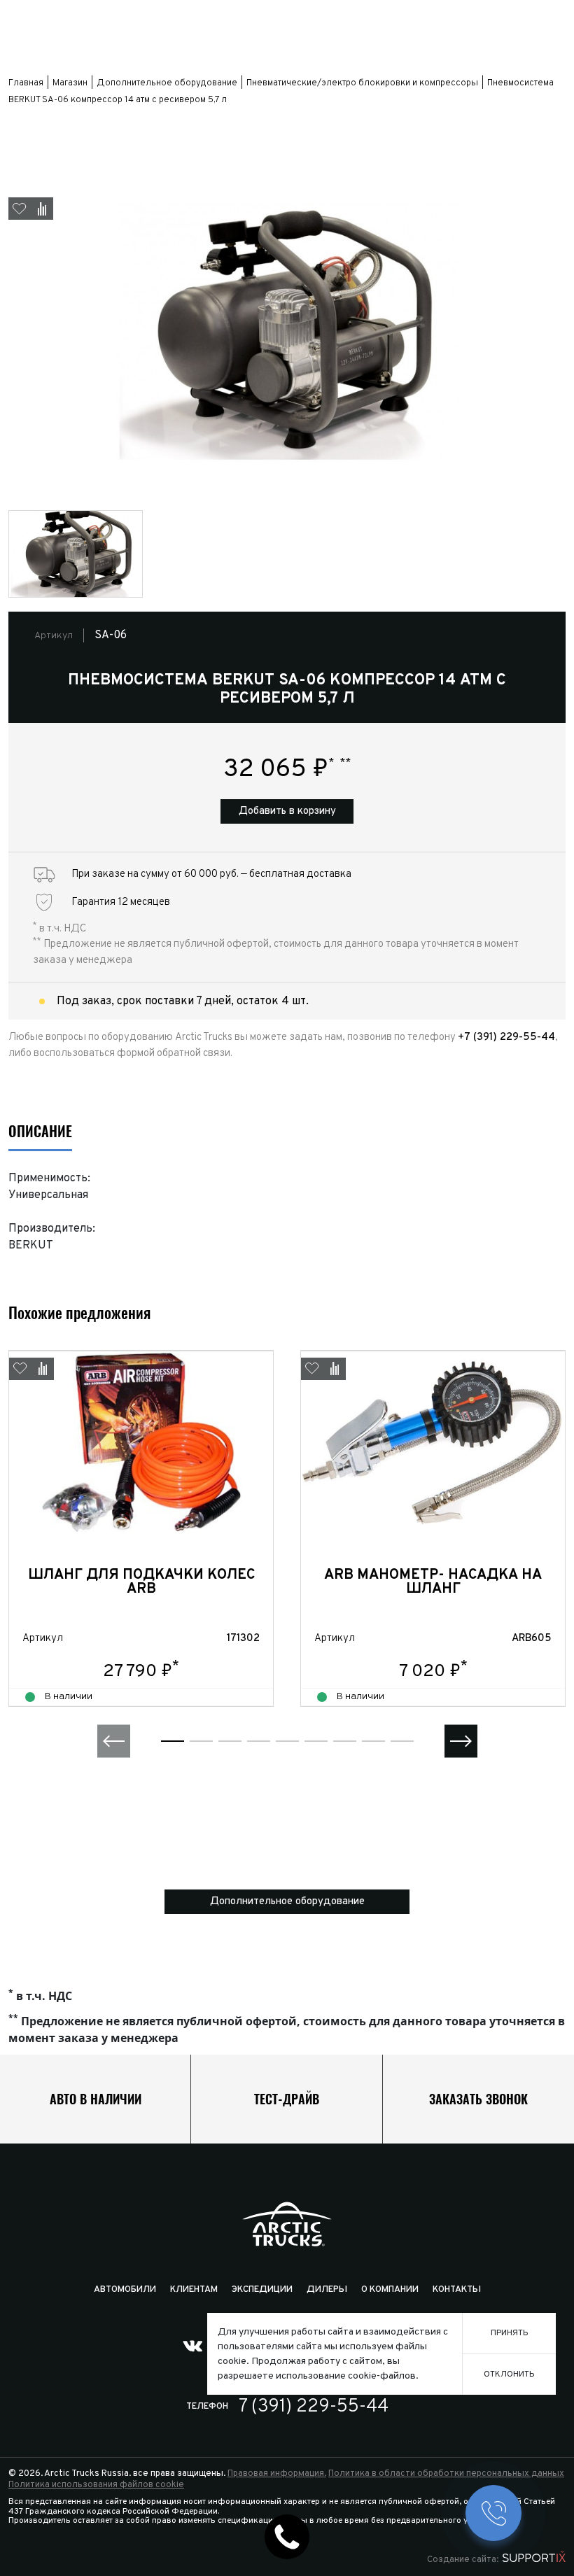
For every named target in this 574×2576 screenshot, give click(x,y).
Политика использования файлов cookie (96, 2485)
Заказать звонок (478, 2099)
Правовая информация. (277, 2474)
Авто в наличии (96, 2099)
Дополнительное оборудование (287, 1902)
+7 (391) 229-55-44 (506, 1037)
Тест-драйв (287, 2099)
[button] (114, 1741)
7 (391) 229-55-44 (314, 2407)
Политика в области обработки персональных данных (446, 2474)
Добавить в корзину (287, 811)
